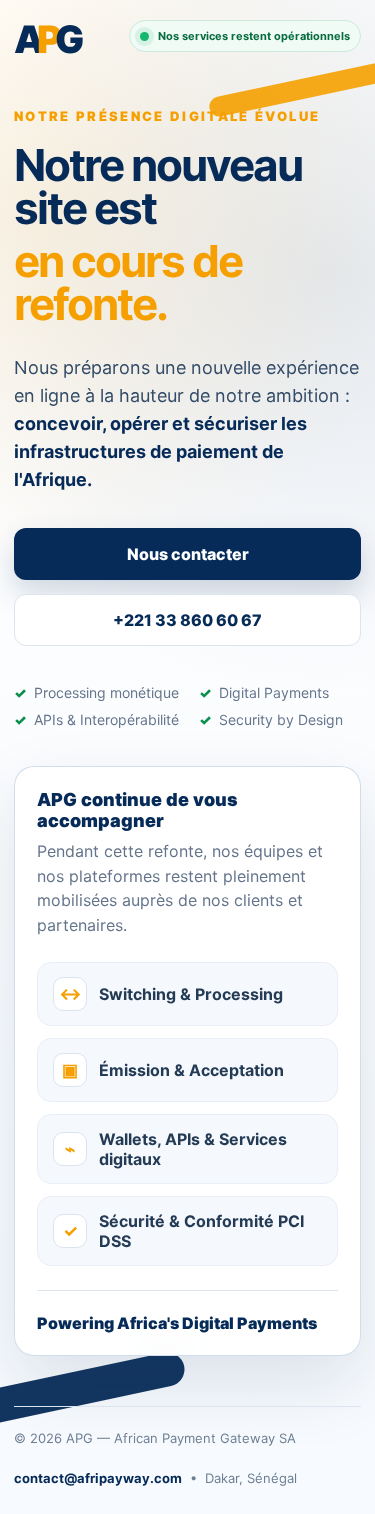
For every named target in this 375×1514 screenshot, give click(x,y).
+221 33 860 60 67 (187, 620)
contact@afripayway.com (98, 1478)
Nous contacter (188, 554)
